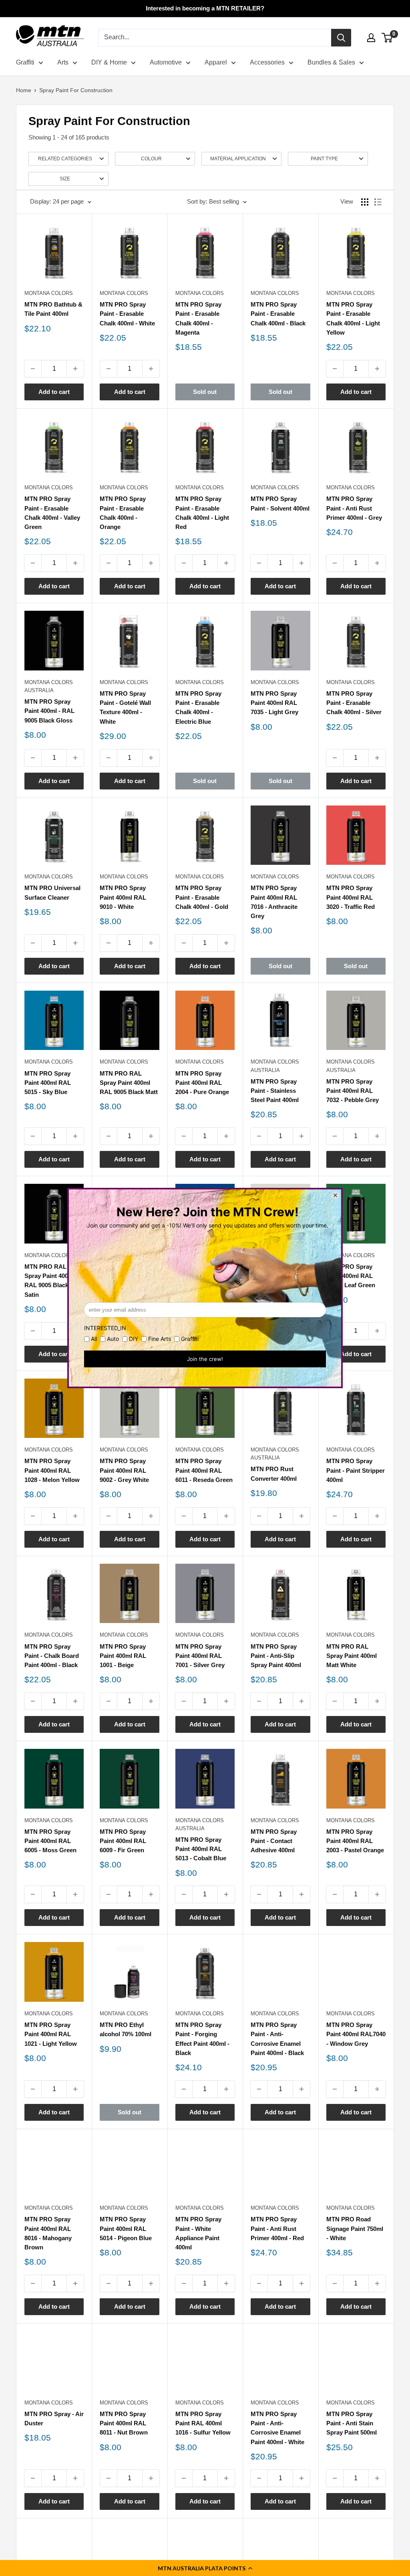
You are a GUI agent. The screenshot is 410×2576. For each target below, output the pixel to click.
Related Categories (65, 159)
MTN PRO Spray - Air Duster (54, 2419)
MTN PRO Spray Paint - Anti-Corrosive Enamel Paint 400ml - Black (277, 2039)
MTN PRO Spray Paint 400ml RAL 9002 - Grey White (124, 1470)
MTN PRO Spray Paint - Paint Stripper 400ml (356, 1470)
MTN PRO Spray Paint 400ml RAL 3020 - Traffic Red (351, 897)
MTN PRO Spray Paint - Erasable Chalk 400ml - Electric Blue (198, 708)
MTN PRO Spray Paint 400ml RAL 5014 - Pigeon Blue (126, 2229)
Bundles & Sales (331, 62)
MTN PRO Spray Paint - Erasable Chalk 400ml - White (127, 314)
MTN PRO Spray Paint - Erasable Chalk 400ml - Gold (202, 897)
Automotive (166, 62)
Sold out (205, 392)
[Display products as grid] (365, 202)
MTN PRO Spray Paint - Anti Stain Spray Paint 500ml (352, 2423)
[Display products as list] (378, 202)
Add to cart (54, 392)
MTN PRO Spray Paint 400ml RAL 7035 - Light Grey (274, 703)
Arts (63, 62)
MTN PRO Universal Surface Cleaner (52, 892)
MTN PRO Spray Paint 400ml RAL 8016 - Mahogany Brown (48, 2233)
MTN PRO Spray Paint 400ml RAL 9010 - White (123, 897)
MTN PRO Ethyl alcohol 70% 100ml (126, 2029)
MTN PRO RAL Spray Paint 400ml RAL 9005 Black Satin (50, 1281)
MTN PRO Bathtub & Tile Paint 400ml (53, 309)
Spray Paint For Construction (76, 90)
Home (24, 90)
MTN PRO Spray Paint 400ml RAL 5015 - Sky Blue (48, 1083)
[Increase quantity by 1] (75, 369)
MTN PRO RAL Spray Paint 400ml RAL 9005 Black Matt (129, 1083)
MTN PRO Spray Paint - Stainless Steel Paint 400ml (275, 1091)
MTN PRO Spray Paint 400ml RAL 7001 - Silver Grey (200, 1656)
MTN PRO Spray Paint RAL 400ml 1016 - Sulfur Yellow (203, 2423)
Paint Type (324, 159)
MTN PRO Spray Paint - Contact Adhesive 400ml (274, 1841)
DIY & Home (109, 62)
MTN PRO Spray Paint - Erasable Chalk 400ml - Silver (354, 703)
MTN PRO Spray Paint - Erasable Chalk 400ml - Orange (123, 513)
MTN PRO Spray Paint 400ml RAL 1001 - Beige (123, 1656)
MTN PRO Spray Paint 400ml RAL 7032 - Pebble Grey (353, 1091)
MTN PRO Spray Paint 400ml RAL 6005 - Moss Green (50, 1841)
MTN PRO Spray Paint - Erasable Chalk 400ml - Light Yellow (353, 318)
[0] (387, 38)
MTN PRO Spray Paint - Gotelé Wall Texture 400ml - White (125, 708)
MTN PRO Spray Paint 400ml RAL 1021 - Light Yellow (51, 2034)
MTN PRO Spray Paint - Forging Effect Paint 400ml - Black (202, 2039)
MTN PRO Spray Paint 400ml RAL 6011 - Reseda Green (204, 1470)
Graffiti (25, 62)
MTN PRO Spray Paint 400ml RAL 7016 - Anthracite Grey (274, 902)
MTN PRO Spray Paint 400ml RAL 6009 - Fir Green (123, 1841)
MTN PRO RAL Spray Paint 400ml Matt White (352, 1656)
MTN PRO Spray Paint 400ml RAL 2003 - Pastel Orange (355, 1841)
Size (65, 179)
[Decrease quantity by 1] (33, 369)
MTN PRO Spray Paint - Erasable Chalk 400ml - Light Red (202, 513)
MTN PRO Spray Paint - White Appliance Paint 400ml (198, 2233)
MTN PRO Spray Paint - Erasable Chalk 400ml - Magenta (198, 318)
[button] (205, 2568)
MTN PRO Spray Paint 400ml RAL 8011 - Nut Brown (124, 2423)
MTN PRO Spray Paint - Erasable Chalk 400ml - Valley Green (52, 513)
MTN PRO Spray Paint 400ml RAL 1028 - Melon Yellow (52, 1470)
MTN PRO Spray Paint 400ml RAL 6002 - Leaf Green (351, 1276)
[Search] (341, 38)
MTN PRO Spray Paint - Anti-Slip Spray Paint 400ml (276, 1656)
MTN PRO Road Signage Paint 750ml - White (355, 2229)
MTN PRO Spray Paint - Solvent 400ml (280, 503)
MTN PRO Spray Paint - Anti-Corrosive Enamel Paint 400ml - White (277, 2428)
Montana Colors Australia (49, 686)
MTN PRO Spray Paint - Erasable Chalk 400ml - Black (278, 314)
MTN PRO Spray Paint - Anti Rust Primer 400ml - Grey (354, 508)
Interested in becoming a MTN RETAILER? (205, 8)
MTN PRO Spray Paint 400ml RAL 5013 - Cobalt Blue (201, 1849)
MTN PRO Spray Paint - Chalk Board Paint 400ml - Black (52, 1656)
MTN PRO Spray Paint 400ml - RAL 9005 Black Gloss (49, 711)
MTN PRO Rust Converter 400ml (274, 1474)
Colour (151, 159)
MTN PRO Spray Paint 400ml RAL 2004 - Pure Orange (202, 1083)
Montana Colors (49, 293)
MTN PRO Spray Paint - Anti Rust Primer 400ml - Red (277, 2229)
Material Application (238, 159)
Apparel (216, 62)
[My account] (371, 38)
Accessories (267, 62)
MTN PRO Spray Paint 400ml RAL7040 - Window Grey (356, 2034)
